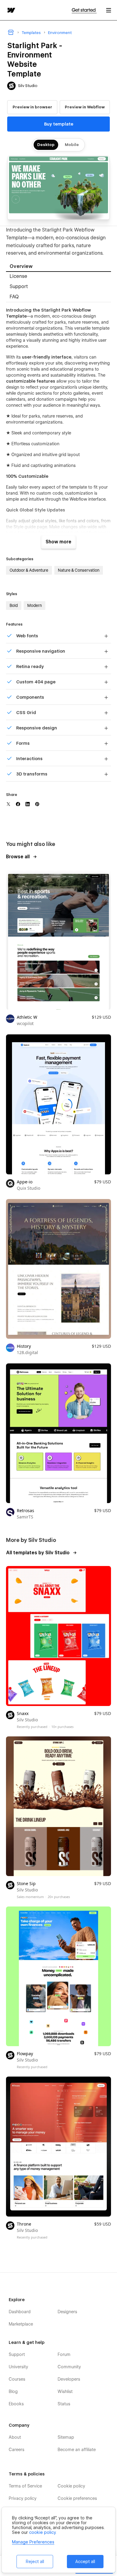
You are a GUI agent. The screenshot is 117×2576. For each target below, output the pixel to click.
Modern (34, 605)
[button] (109, 10)
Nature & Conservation (79, 570)
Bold (14, 605)
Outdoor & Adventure (29, 570)
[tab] (58, 267)
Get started (84, 10)
